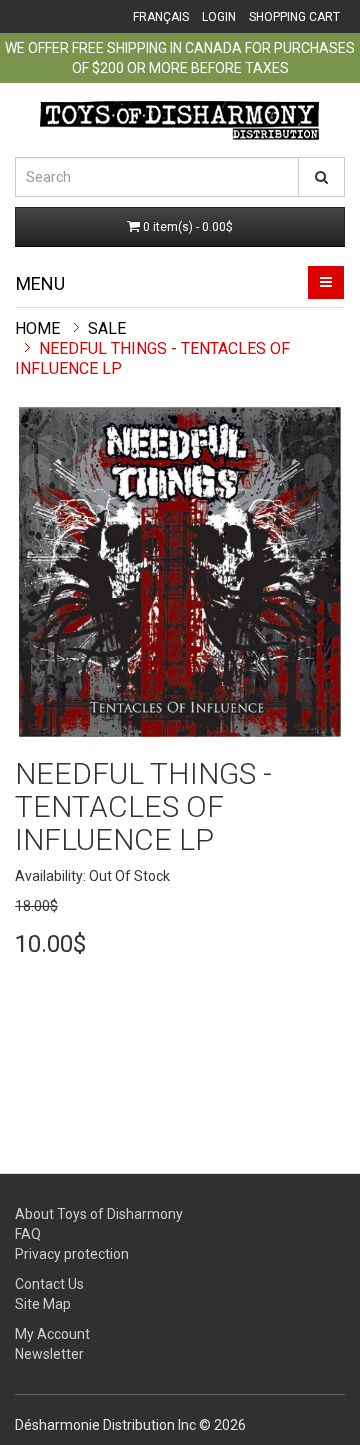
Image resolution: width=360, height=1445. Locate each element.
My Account (52, 1334)
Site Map (43, 1304)
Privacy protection (72, 1254)
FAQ (28, 1234)
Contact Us (49, 1284)
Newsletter (49, 1354)
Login (219, 17)
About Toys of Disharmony (99, 1214)
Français (161, 17)
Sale (107, 328)
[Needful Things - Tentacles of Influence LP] (180, 572)
